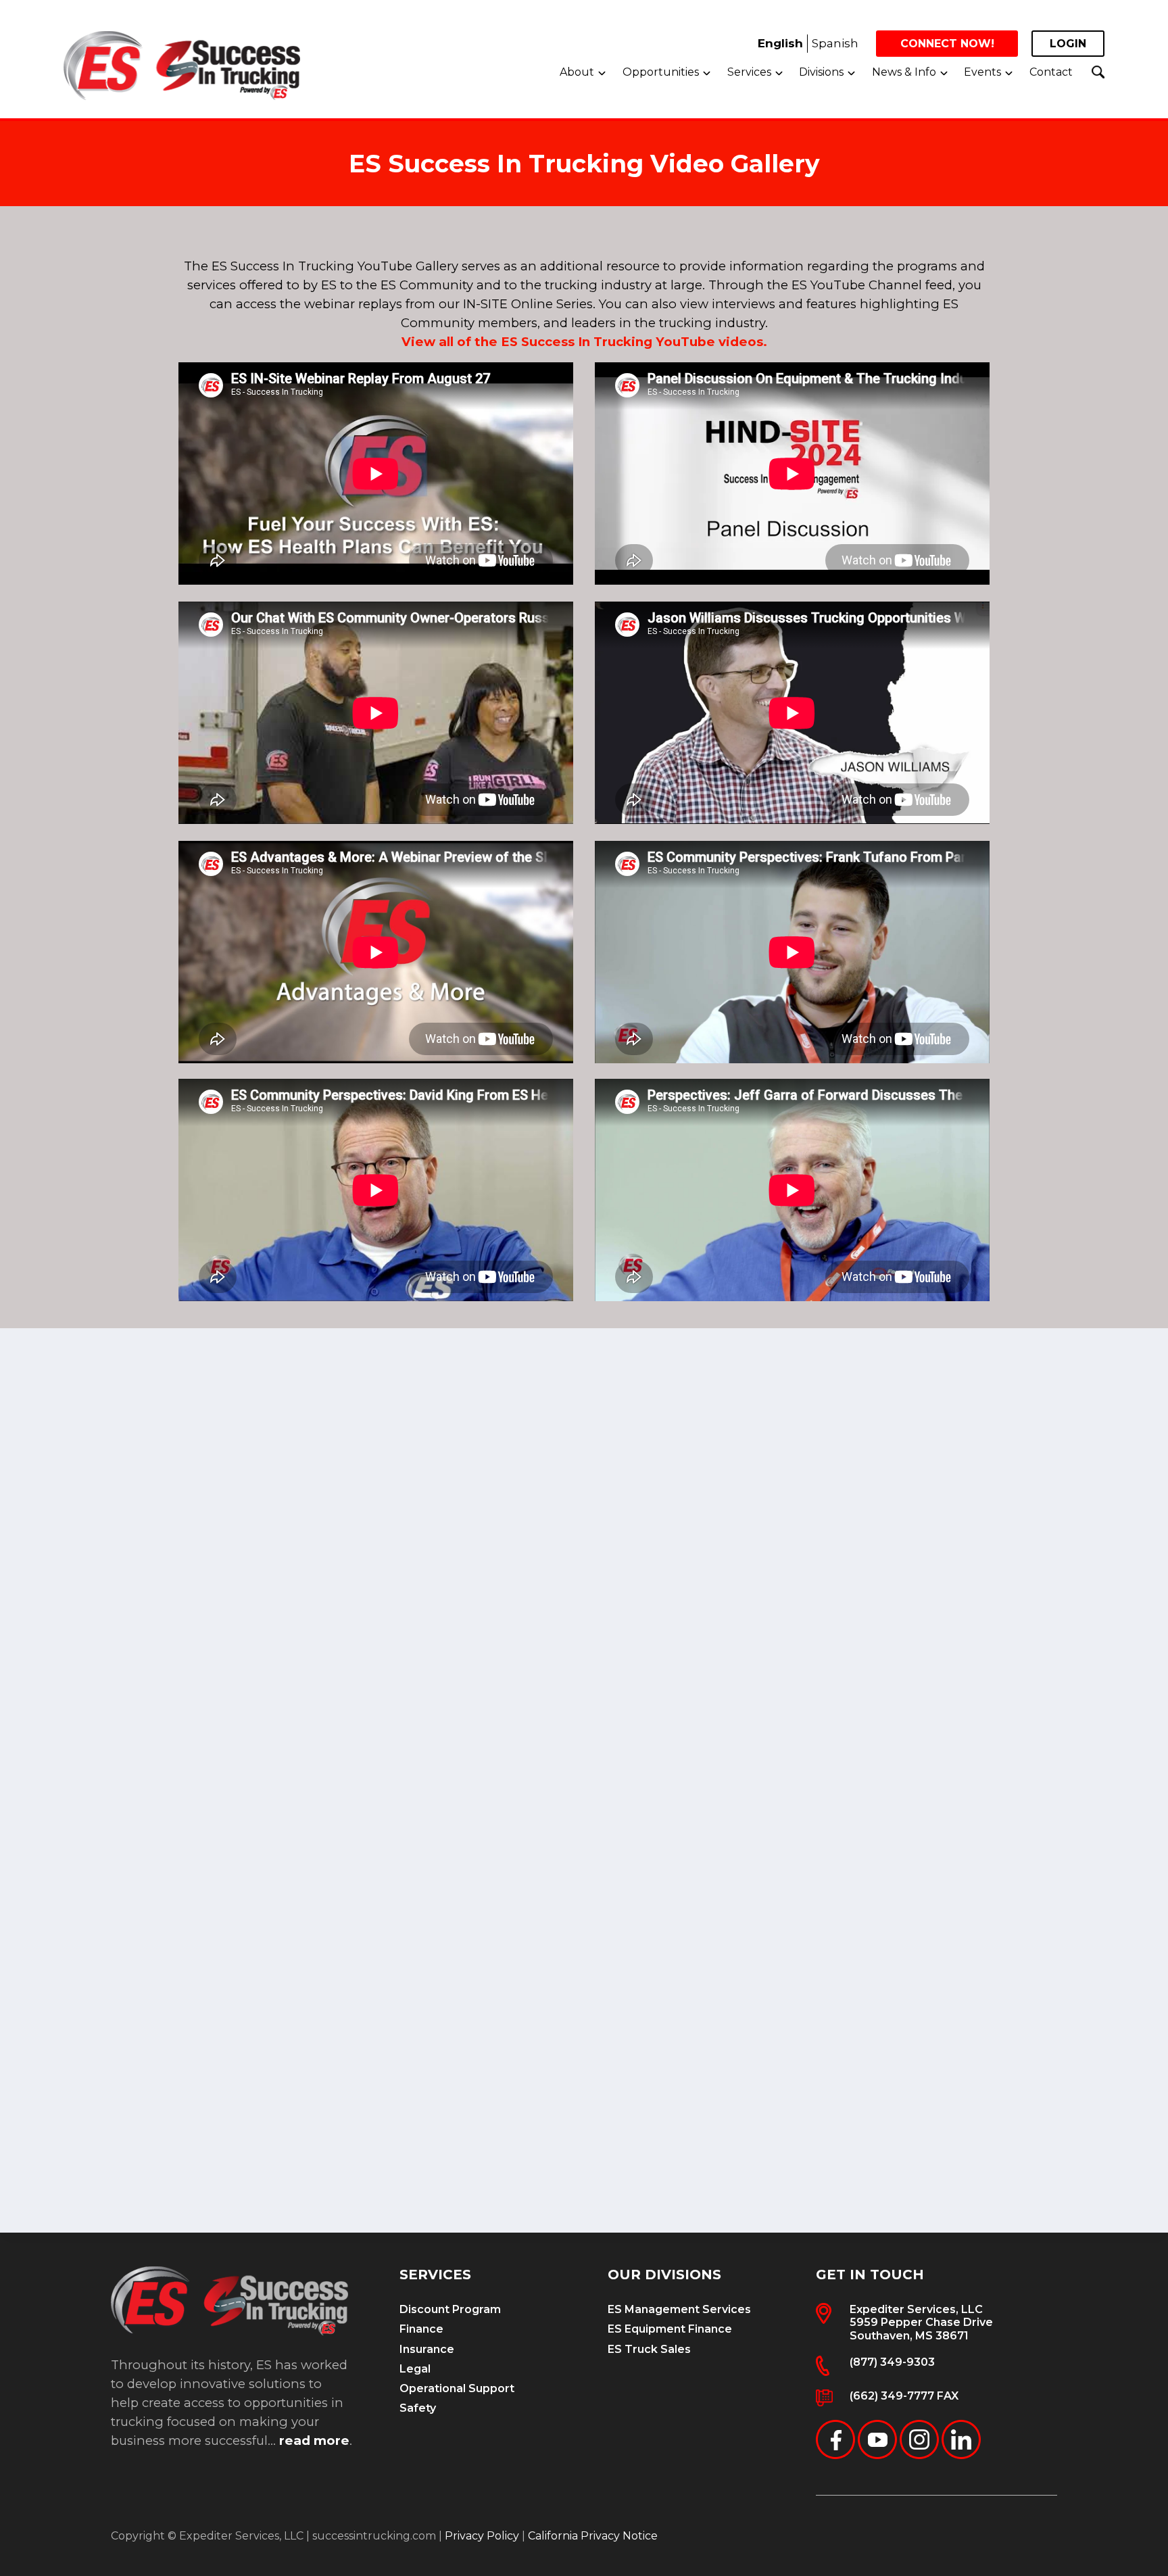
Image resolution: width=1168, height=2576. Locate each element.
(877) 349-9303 (892, 2362)
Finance (421, 2329)
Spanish (835, 43)
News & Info (904, 72)
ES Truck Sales (649, 2349)
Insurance (427, 2349)
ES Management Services (679, 2309)
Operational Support (457, 2388)
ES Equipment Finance (670, 2329)
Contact (1051, 72)
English (780, 43)
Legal (415, 2369)
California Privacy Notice (593, 2536)
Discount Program (450, 2309)
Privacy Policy (482, 2536)
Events (982, 72)
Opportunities (661, 72)
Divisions (821, 72)
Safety (418, 2408)
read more (314, 2440)
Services (749, 72)
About (577, 72)
